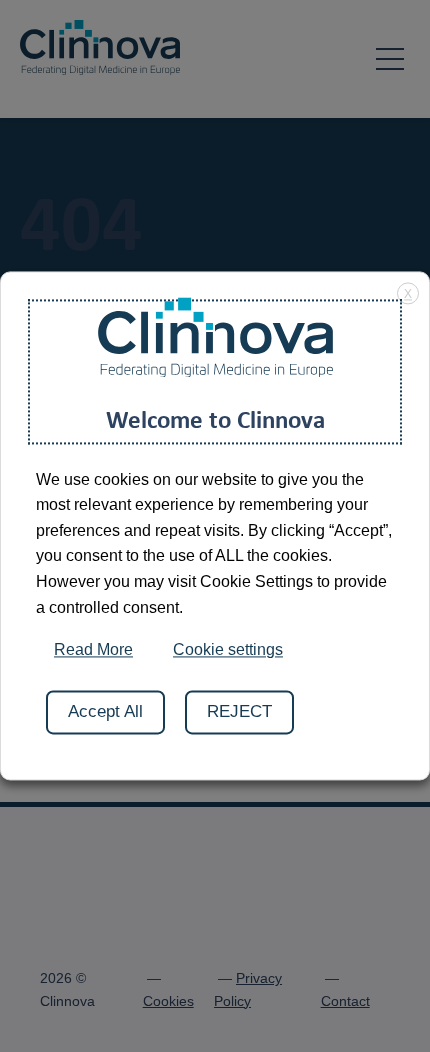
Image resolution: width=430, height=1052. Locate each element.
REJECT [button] (239, 712)
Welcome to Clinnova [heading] (215, 419)
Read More (93, 650)
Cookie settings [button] (228, 650)
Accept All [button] (105, 712)
